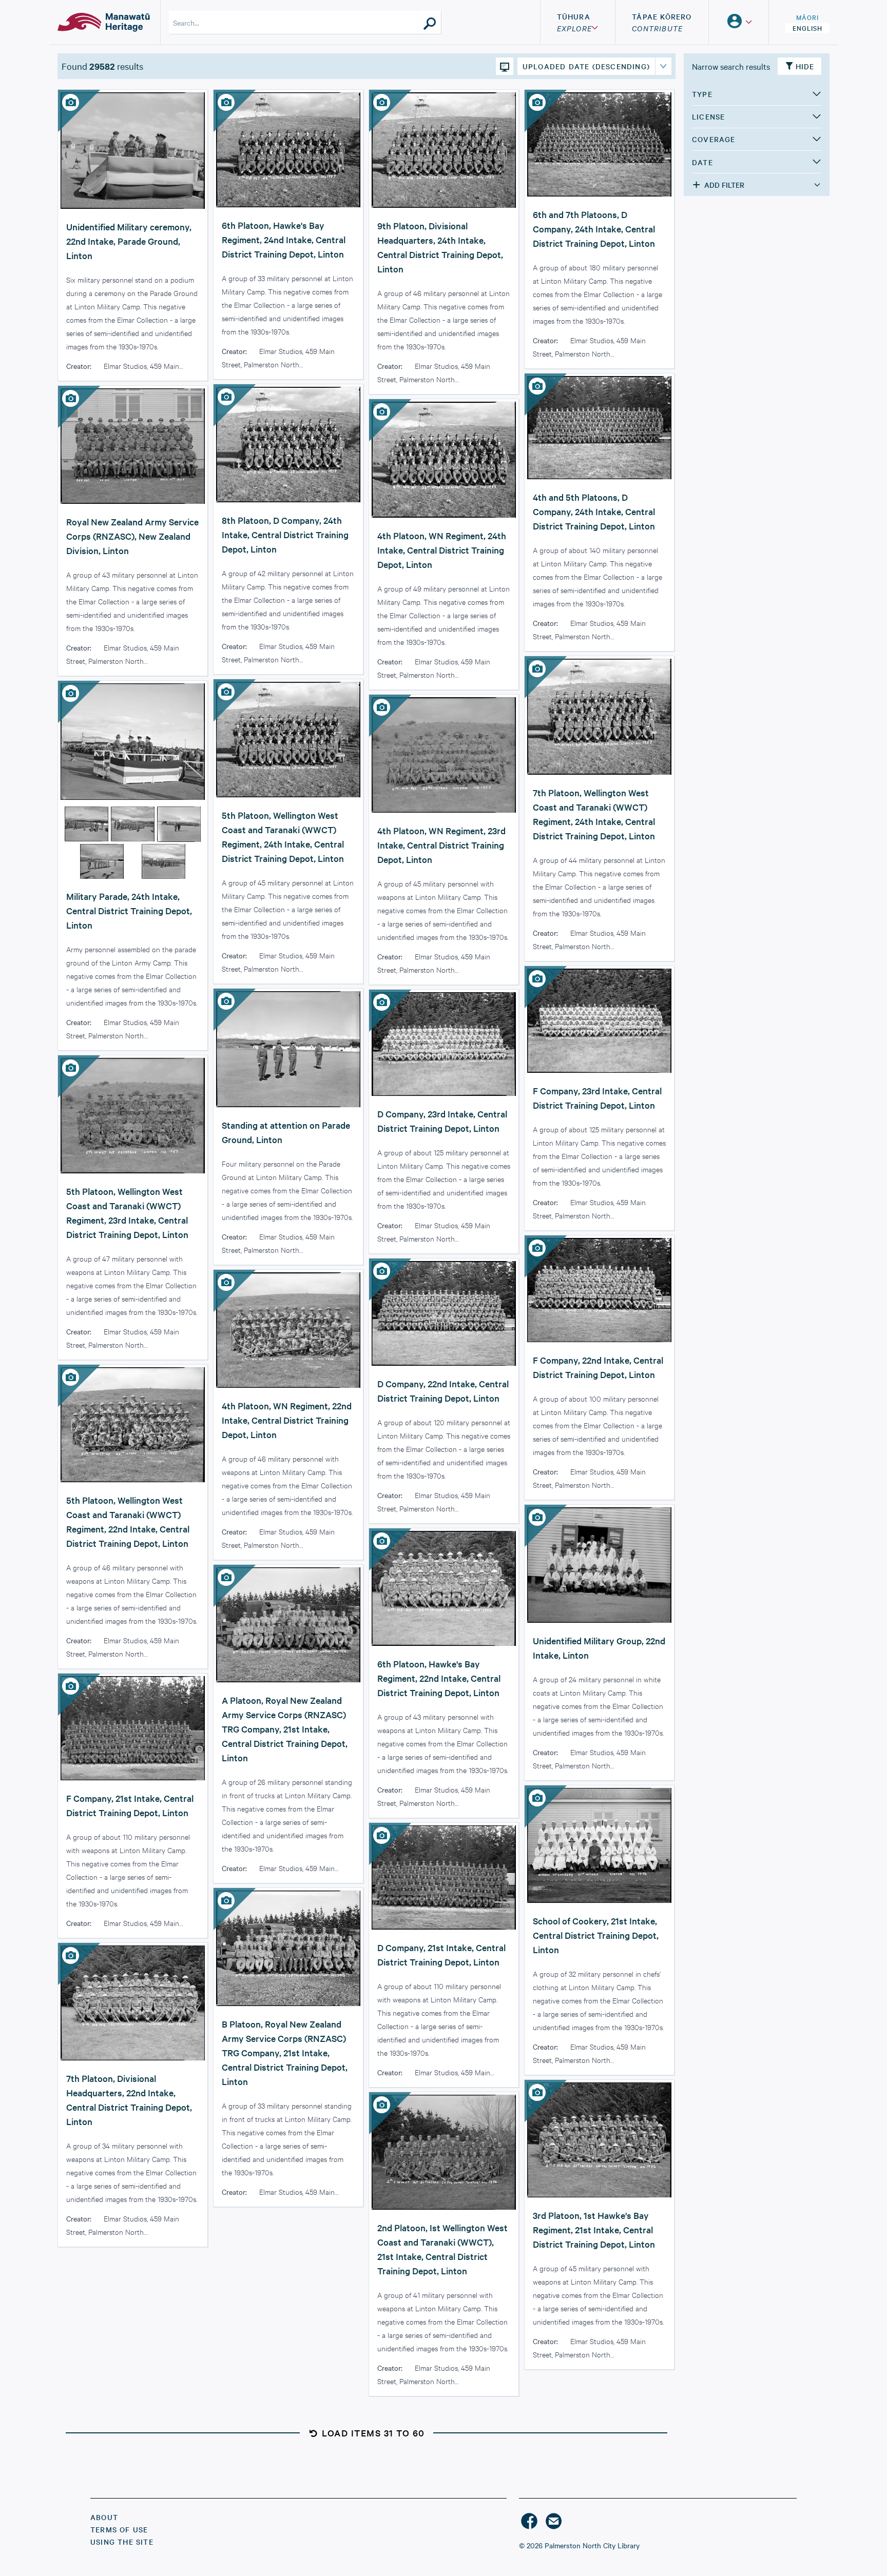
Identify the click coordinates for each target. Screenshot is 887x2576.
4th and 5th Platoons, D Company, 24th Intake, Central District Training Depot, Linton (594, 511)
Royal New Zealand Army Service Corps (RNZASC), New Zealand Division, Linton (132, 536)
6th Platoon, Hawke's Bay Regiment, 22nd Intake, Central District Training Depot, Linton (439, 1678)
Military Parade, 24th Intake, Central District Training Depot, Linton (129, 910)
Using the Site (122, 2542)
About (104, 2517)
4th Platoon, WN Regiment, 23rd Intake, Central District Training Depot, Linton (441, 845)
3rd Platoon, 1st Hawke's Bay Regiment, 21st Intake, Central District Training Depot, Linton (594, 2229)
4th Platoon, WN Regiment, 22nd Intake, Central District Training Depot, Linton (287, 1420)
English (807, 28)
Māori (807, 17)
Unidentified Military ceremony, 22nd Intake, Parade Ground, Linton (129, 241)
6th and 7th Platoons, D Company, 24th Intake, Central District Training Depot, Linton (594, 229)
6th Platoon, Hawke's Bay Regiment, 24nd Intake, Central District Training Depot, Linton (284, 239)
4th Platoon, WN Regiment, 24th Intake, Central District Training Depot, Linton (442, 550)
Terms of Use (119, 2529)
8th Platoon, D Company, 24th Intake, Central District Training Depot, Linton (285, 534)
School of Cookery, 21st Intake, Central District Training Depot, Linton (596, 1935)
